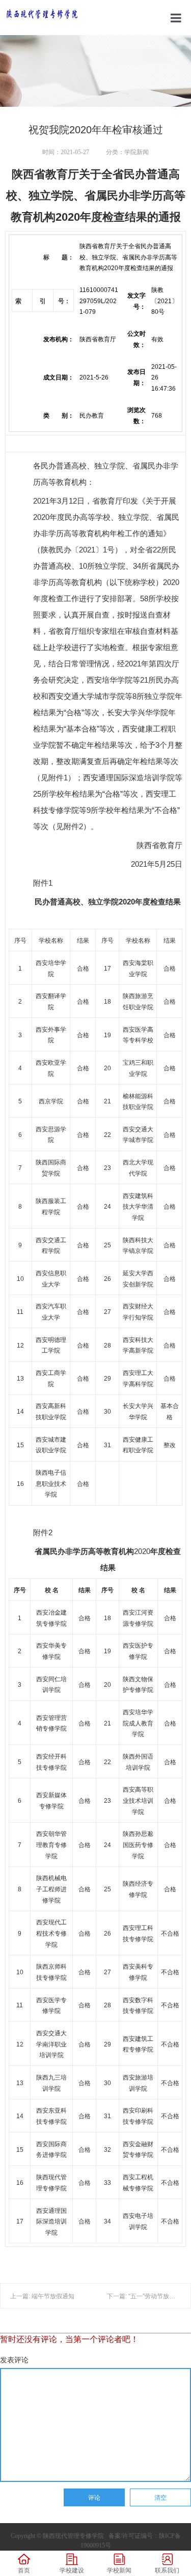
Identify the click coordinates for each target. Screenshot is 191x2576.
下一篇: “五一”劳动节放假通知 (147, 2296)
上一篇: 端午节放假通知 (42, 2296)
